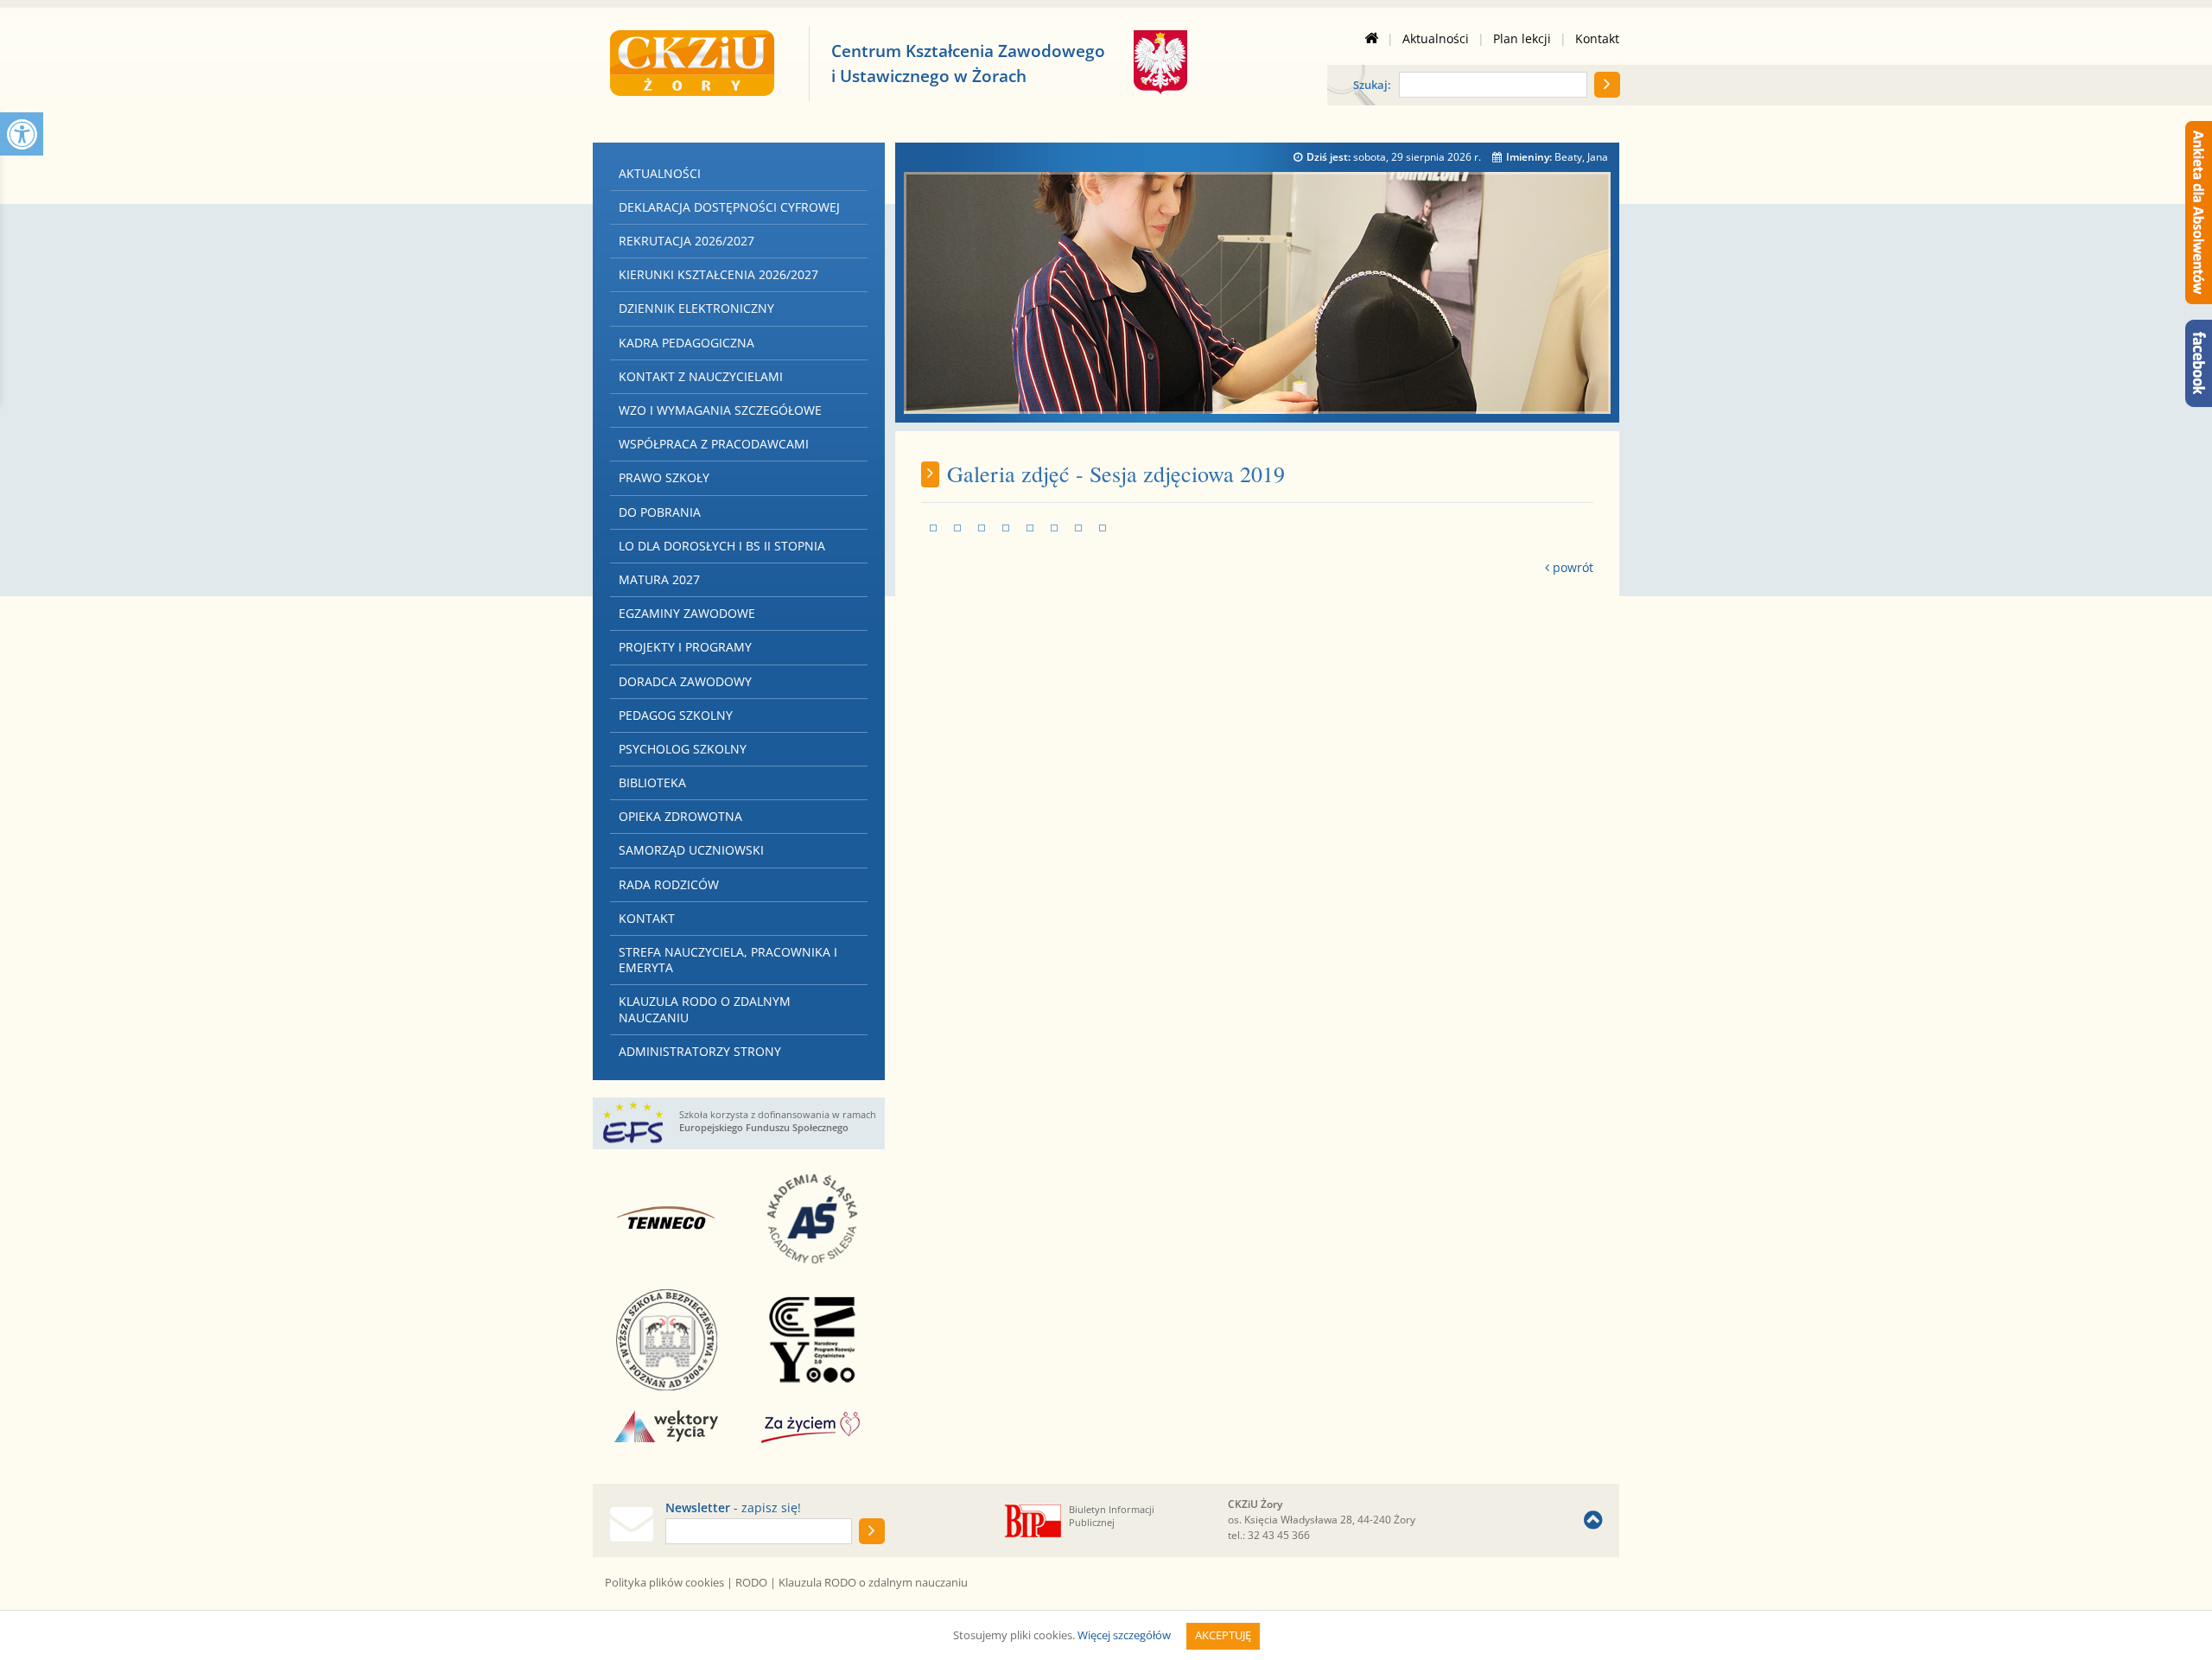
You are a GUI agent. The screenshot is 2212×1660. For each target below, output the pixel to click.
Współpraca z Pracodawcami (714, 444)
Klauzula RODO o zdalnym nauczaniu (705, 1009)
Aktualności (1436, 39)
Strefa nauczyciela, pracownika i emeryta (728, 960)
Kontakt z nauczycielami (701, 376)
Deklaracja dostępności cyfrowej (729, 207)
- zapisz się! (733, 1508)
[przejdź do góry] (1593, 1520)
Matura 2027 (659, 579)
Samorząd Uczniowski (691, 850)
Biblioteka (652, 782)
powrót (1571, 567)
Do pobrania (660, 512)
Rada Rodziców (669, 884)
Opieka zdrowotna (680, 816)
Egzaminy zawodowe (687, 613)
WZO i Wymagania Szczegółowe (720, 410)
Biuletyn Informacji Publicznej (1112, 1516)
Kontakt (1597, 39)
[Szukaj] (1607, 85)
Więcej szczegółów (1124, 1635)
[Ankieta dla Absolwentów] (2199, 213)
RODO (751, 1582)
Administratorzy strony (700, 1051)
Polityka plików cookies (664, 1582)
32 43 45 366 (1279, 1535)
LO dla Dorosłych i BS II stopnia (722, 546)
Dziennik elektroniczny (696, 308)
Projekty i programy (685, 647)
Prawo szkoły (664, 477)
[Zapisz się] (872, 1531)
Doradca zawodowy (685, 681)
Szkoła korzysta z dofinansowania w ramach (778, 1121)
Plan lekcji (1522, 39)
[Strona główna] (1371, 39)
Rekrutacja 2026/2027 (686, 241)
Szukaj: (1372, 86)
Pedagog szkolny (676, 715)
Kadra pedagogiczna (686, 343)
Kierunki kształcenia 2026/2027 (718, 274)
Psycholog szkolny (683, 749)
